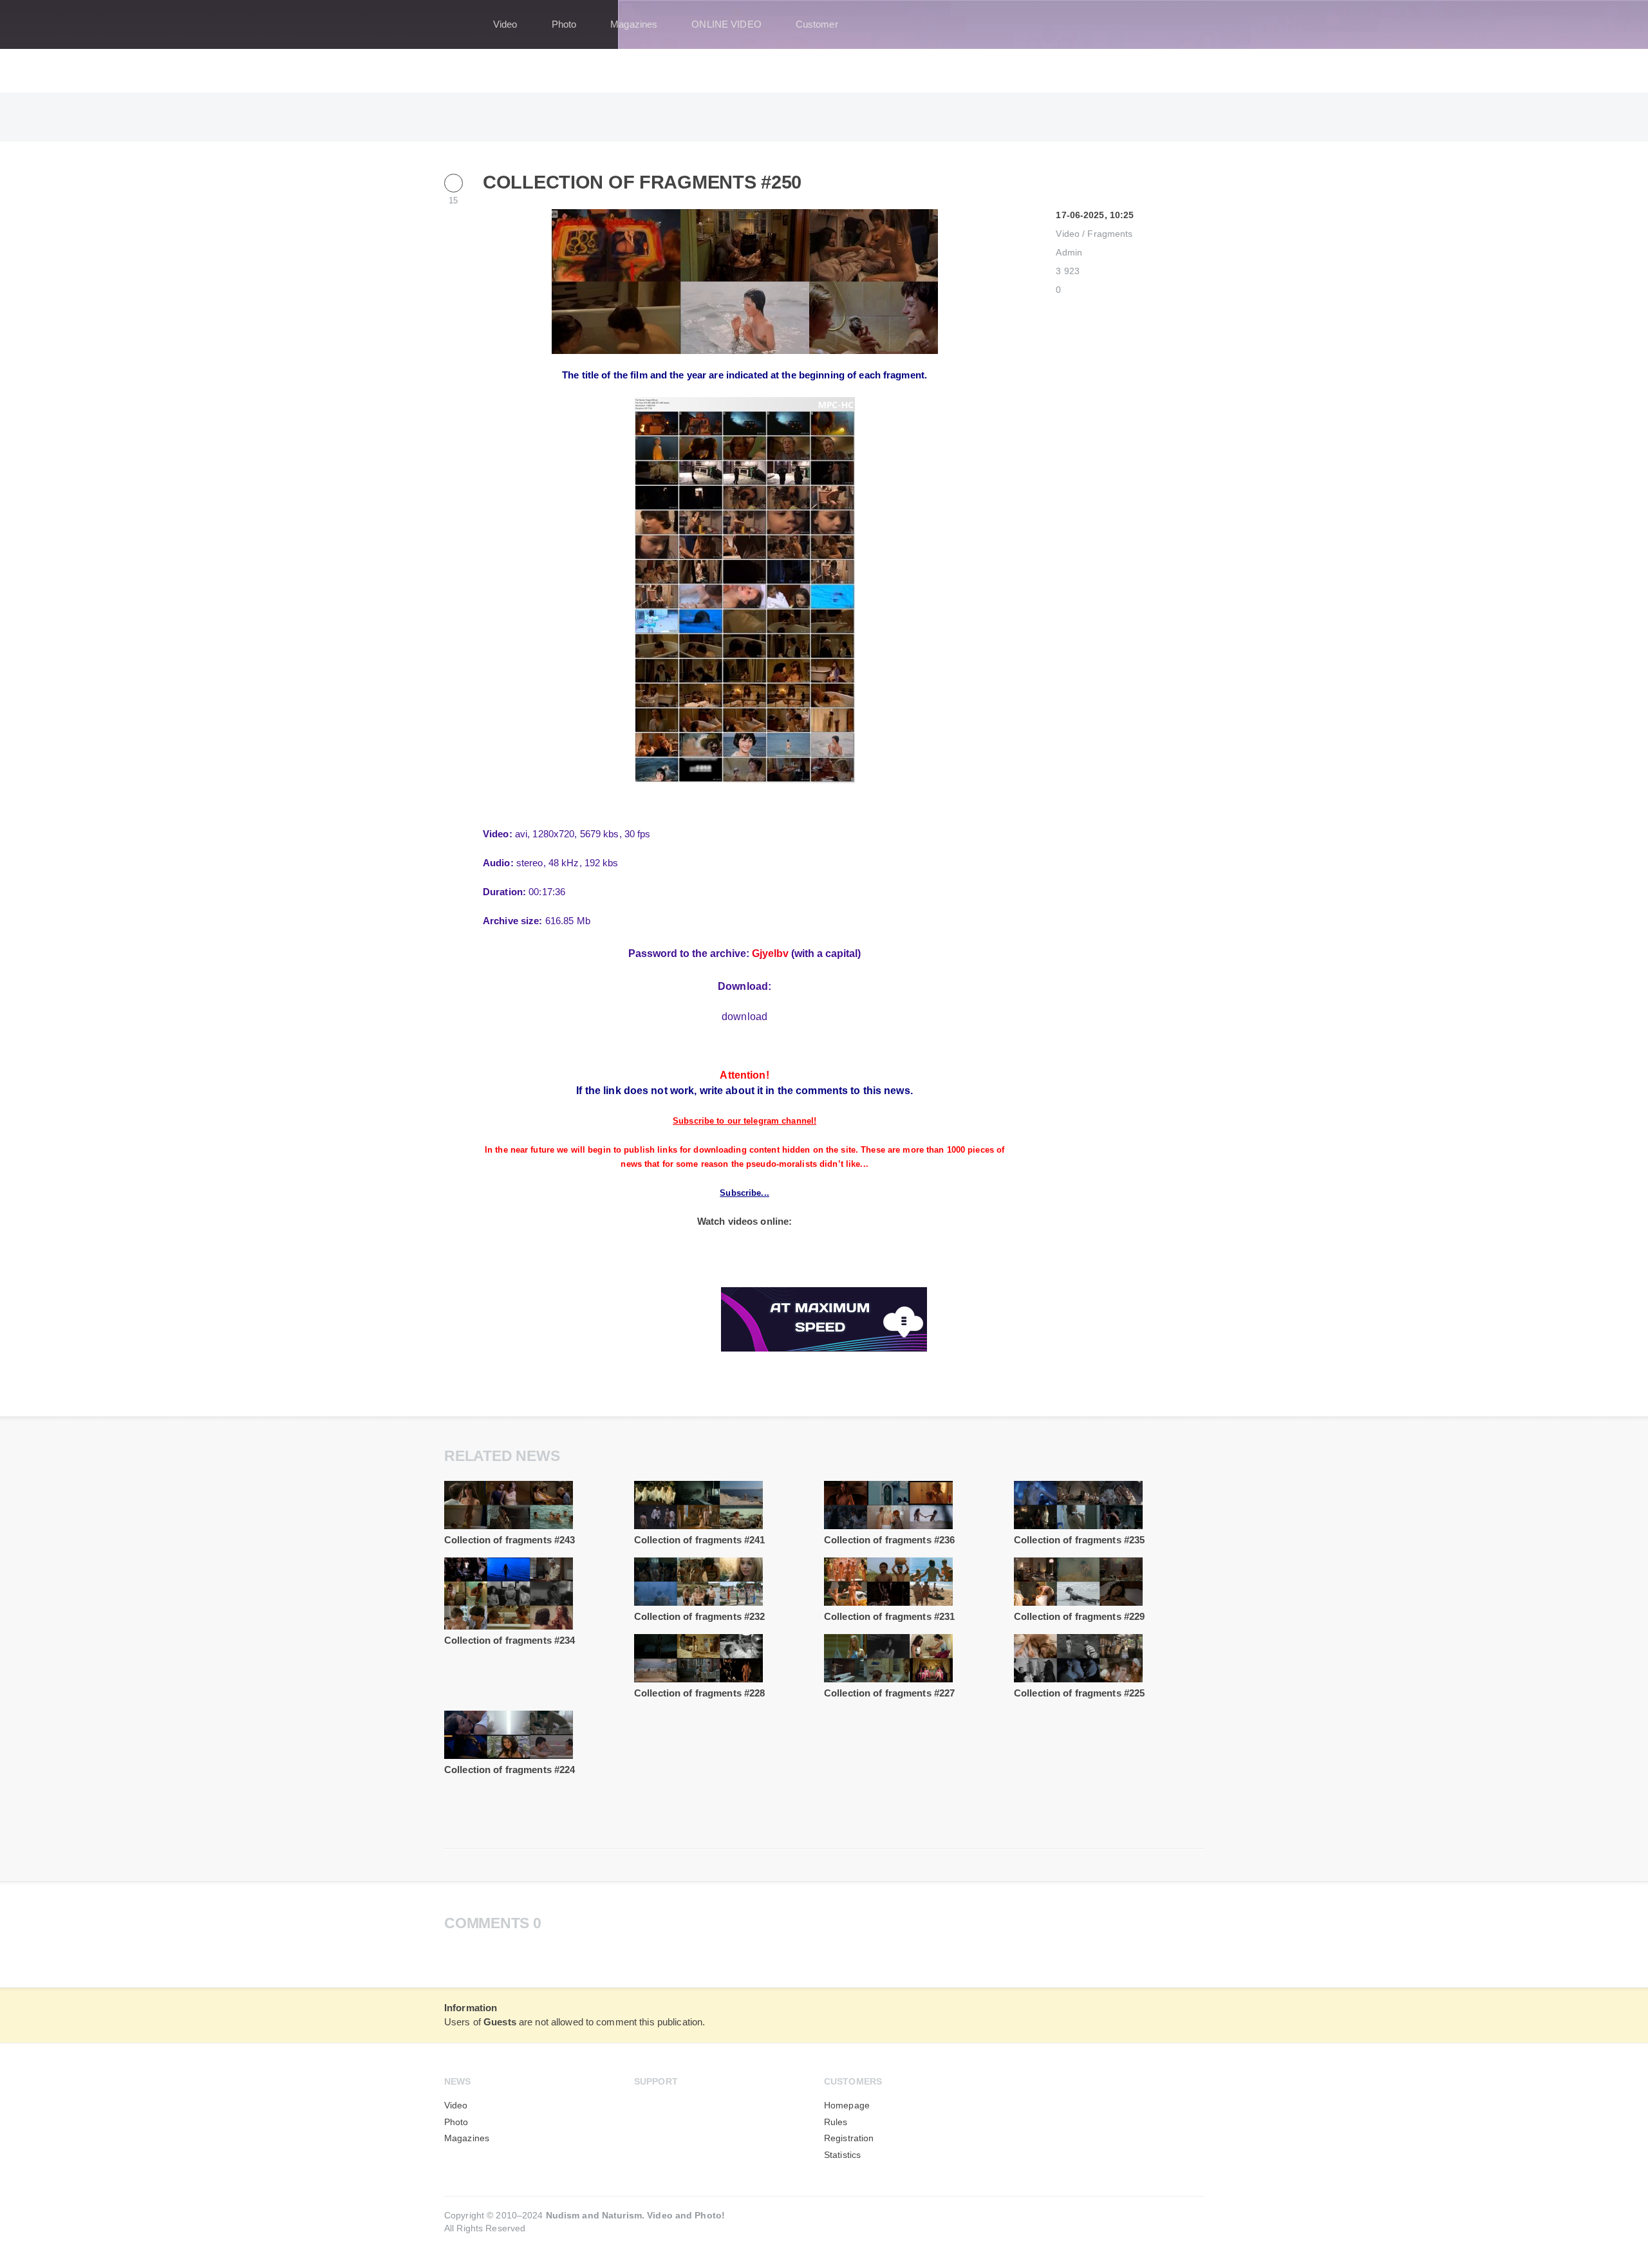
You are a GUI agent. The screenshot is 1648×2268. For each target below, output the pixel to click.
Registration (849, 2138)
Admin (1069, 253)
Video (505, 24)
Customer (817, 24)
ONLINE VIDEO (726, 24)
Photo (564, 24)
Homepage (847, 2105)
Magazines (634, 24)
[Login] (1186, 24)
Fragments (1110, 234)
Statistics (842, 2155)
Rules (836, 2122)
